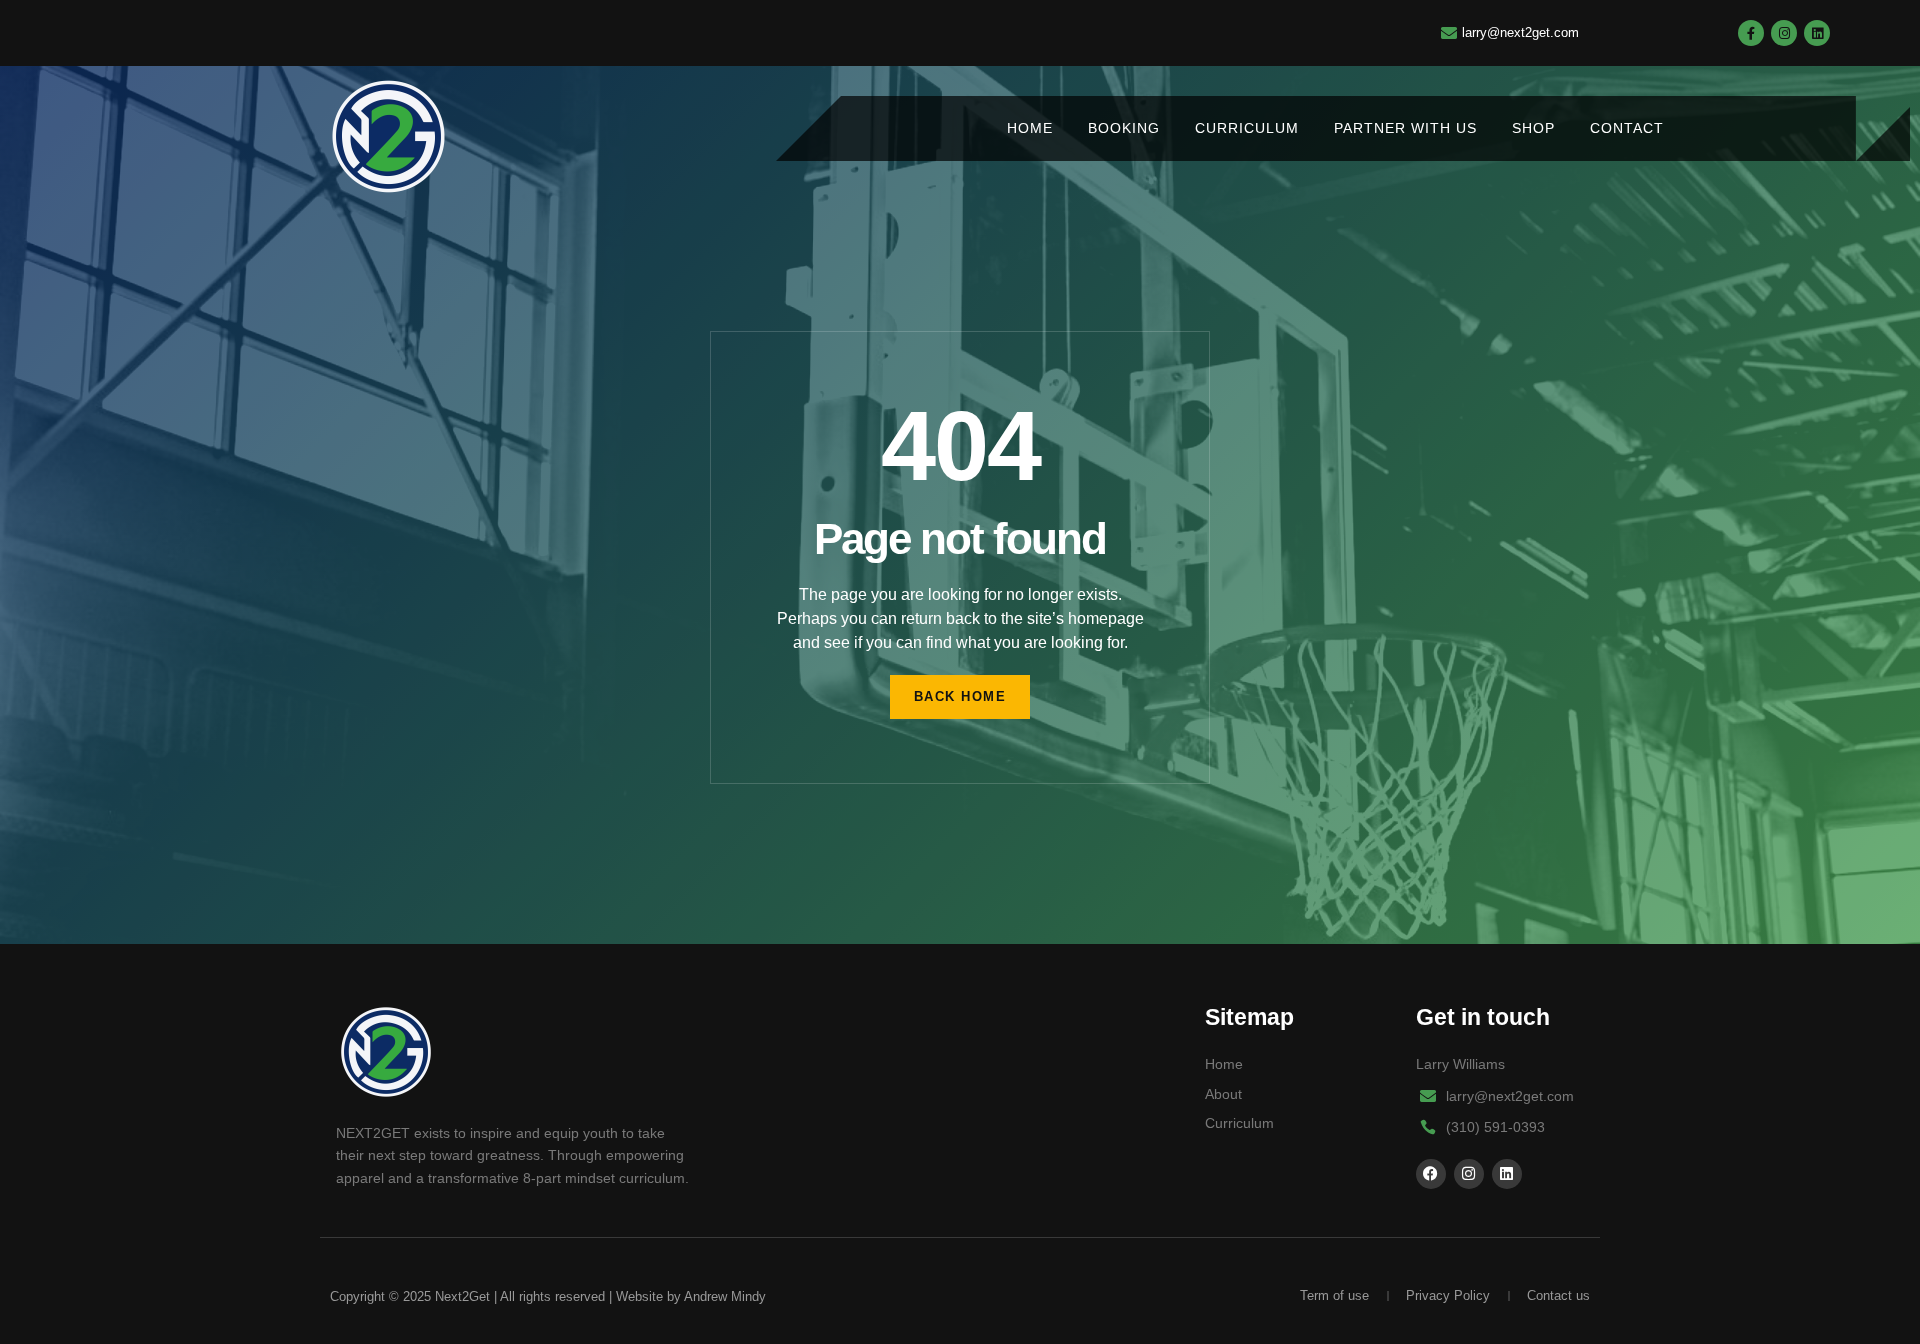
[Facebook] (1431, 1174)
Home (1030, 128)
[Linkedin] (1817, 33)
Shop (1533, 128)
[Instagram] (1784, 33)
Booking (1124, 128)
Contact (1627, 128)
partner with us (1405, 128)
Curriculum (1247, 128)
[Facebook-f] (1751, 33)
